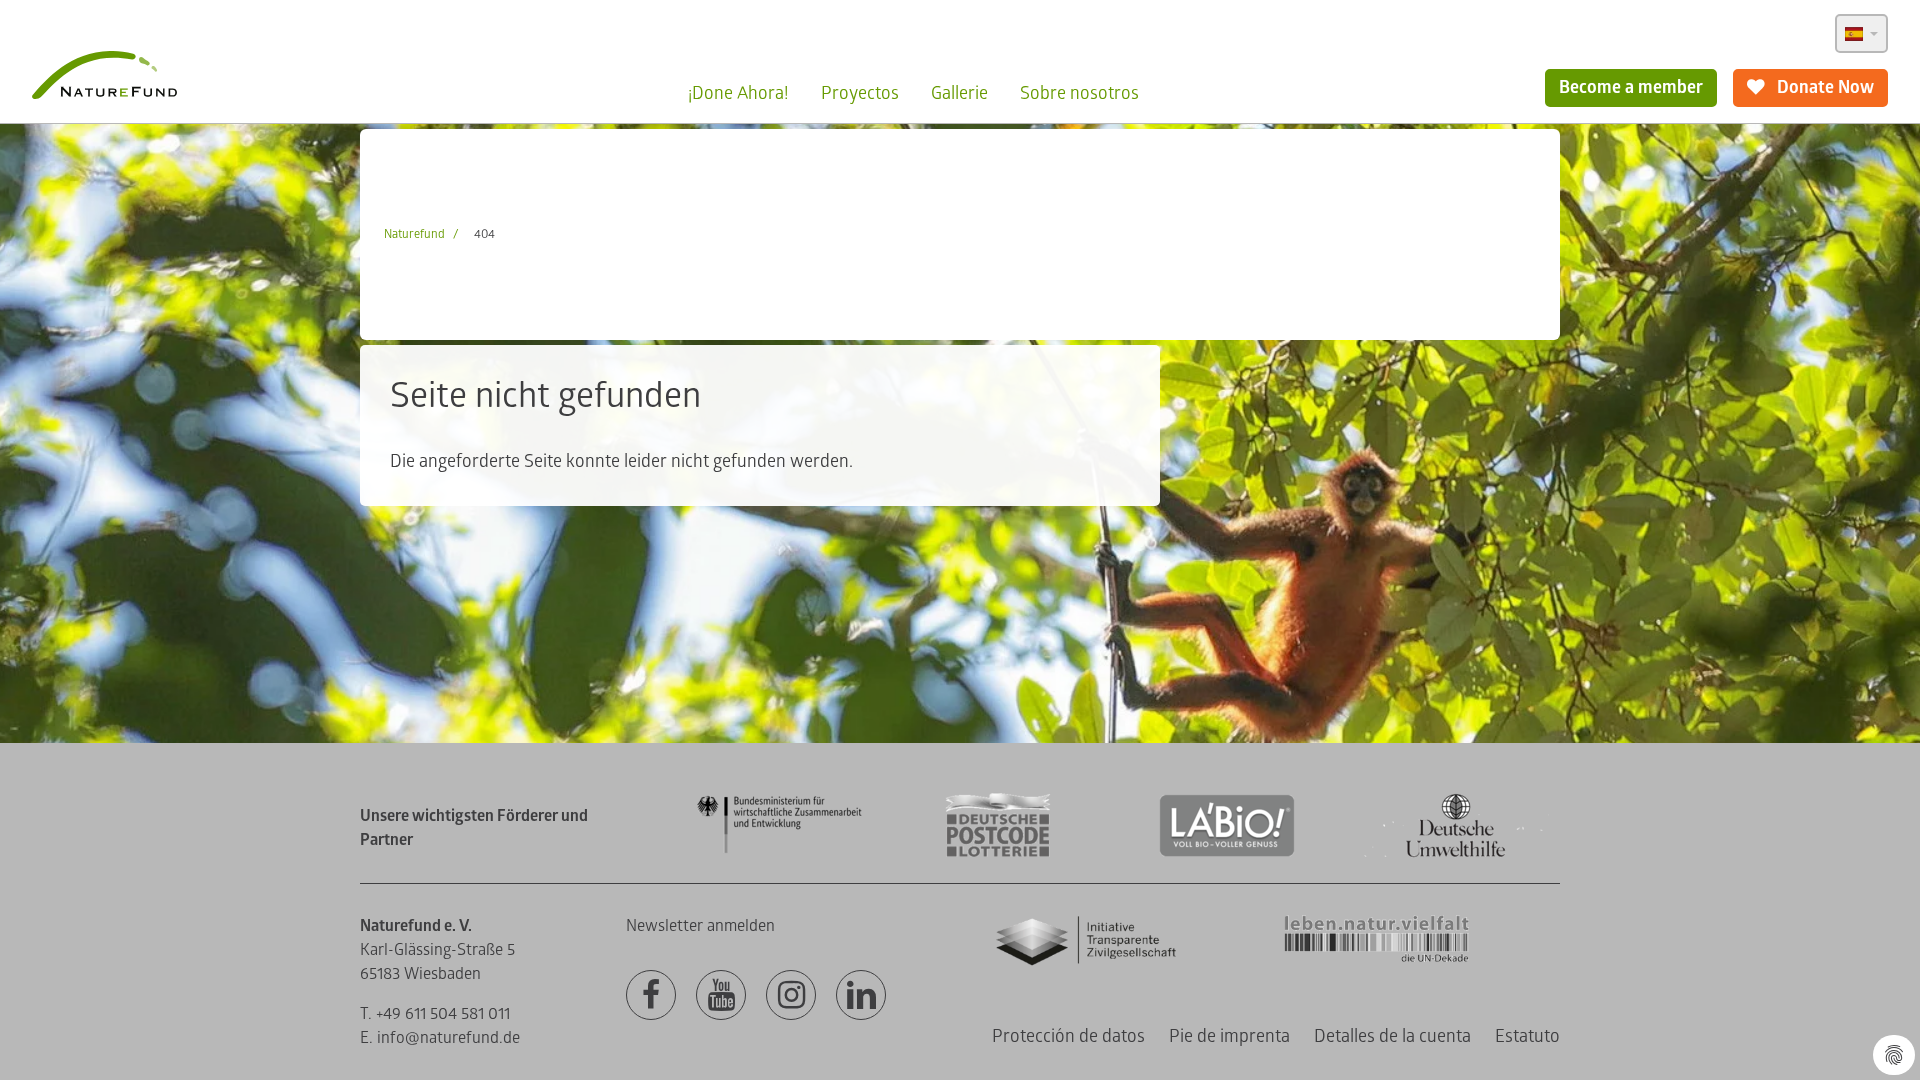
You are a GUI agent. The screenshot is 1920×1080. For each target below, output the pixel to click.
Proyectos (860, 93)
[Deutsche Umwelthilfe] (1456, 853)
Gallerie (959, 93)
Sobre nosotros (1079, 93)
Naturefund (414, 234)
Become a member (1631, 87)
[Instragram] (791, 996)
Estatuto (1527, 1036)
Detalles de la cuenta (1392, 1036)
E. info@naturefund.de (440, 1038)
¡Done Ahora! (738, 93)
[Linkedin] (861, 996)
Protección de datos (1068, 1036)
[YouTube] (721, 996)
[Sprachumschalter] (1861, 33)
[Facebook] (651, 996)
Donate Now (1823, 87)
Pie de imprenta (1229, 1036)
